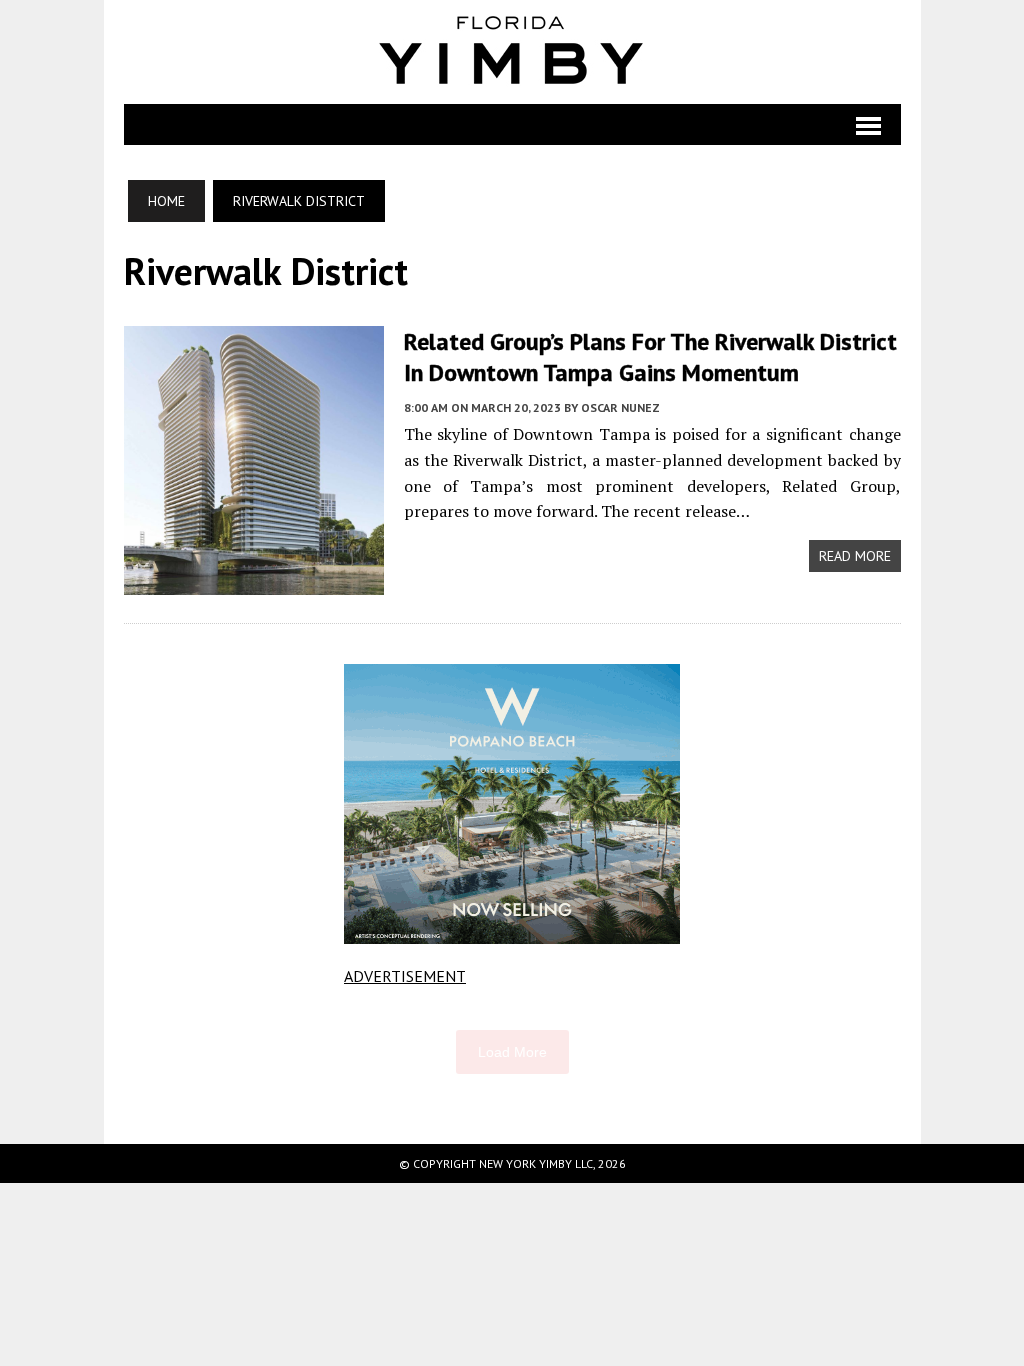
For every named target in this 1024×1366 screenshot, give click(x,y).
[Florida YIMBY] (512, 52)
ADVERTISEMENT (405, 976)
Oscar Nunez (620, 407)
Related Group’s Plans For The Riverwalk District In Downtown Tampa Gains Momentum (650, 357)
